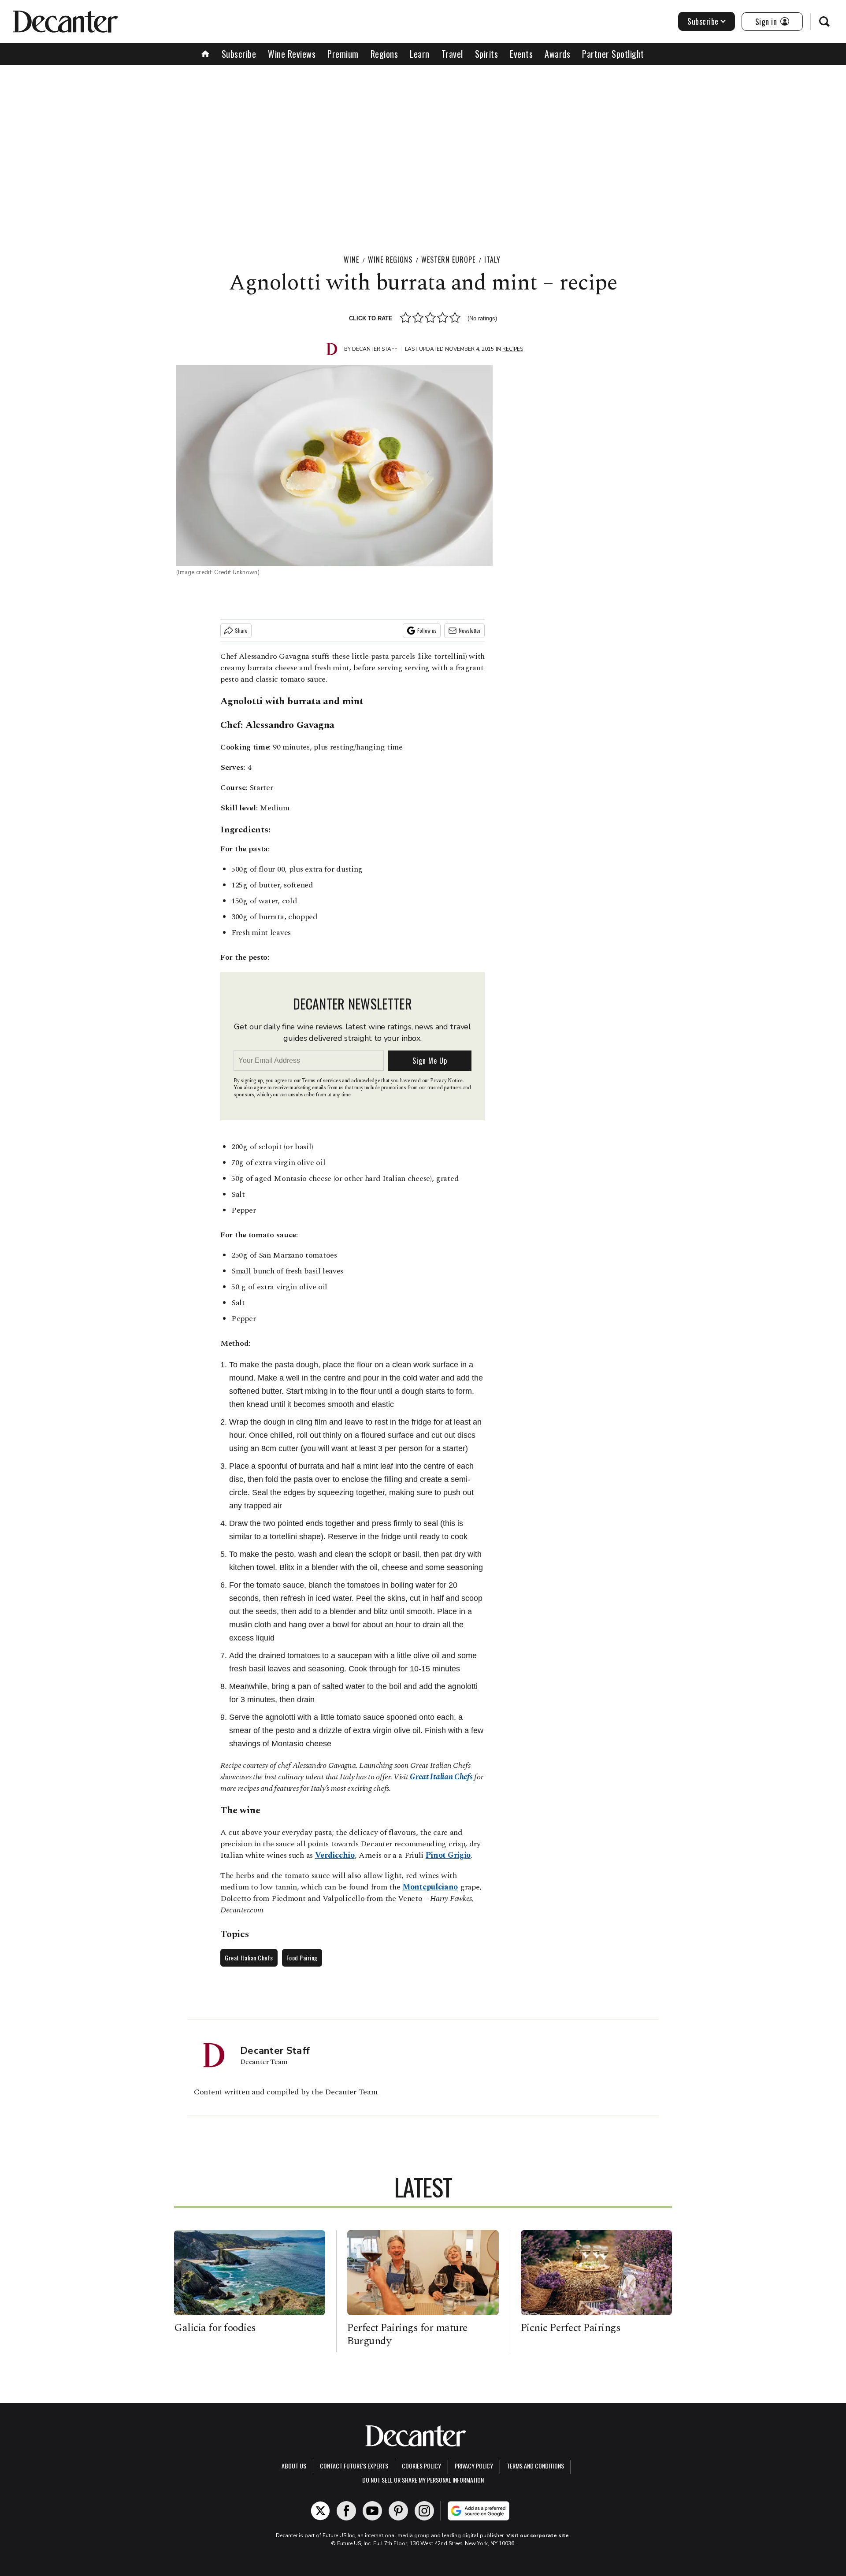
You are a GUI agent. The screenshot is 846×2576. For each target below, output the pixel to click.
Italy (492, 260)
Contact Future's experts (354, 2466)
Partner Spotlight (613, 54)
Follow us (427, 630)
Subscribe (703, 21)
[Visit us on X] (320, 2511)
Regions (384, 54)
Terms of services (322, 1081)
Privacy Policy (474, 2466)
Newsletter (470, 630)
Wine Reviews (292, 54)
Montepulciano (430, 1887)
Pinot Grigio (448, 1855)
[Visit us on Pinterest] (398, 2511)
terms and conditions (535, 2466)
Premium (343, 54)
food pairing (302, 1958)
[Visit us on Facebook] (346, 2511)
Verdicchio (335, 1855)
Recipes (513, 349)
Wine (351, 260)
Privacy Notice (446, 1081)
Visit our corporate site (538, 2535)
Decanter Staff (375, 349)
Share (241, 630)
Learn (420, 54)
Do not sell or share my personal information (423, 2480)
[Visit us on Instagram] (424, 2511)
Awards (557, 54)
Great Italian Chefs (441, 1777)
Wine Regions (390, 260)
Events (521, 54)
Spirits (487, 54)
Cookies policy (421, 2466)
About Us (294, 2466)
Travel (452, 54)
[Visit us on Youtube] (372, 2511)
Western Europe (448, 260)
